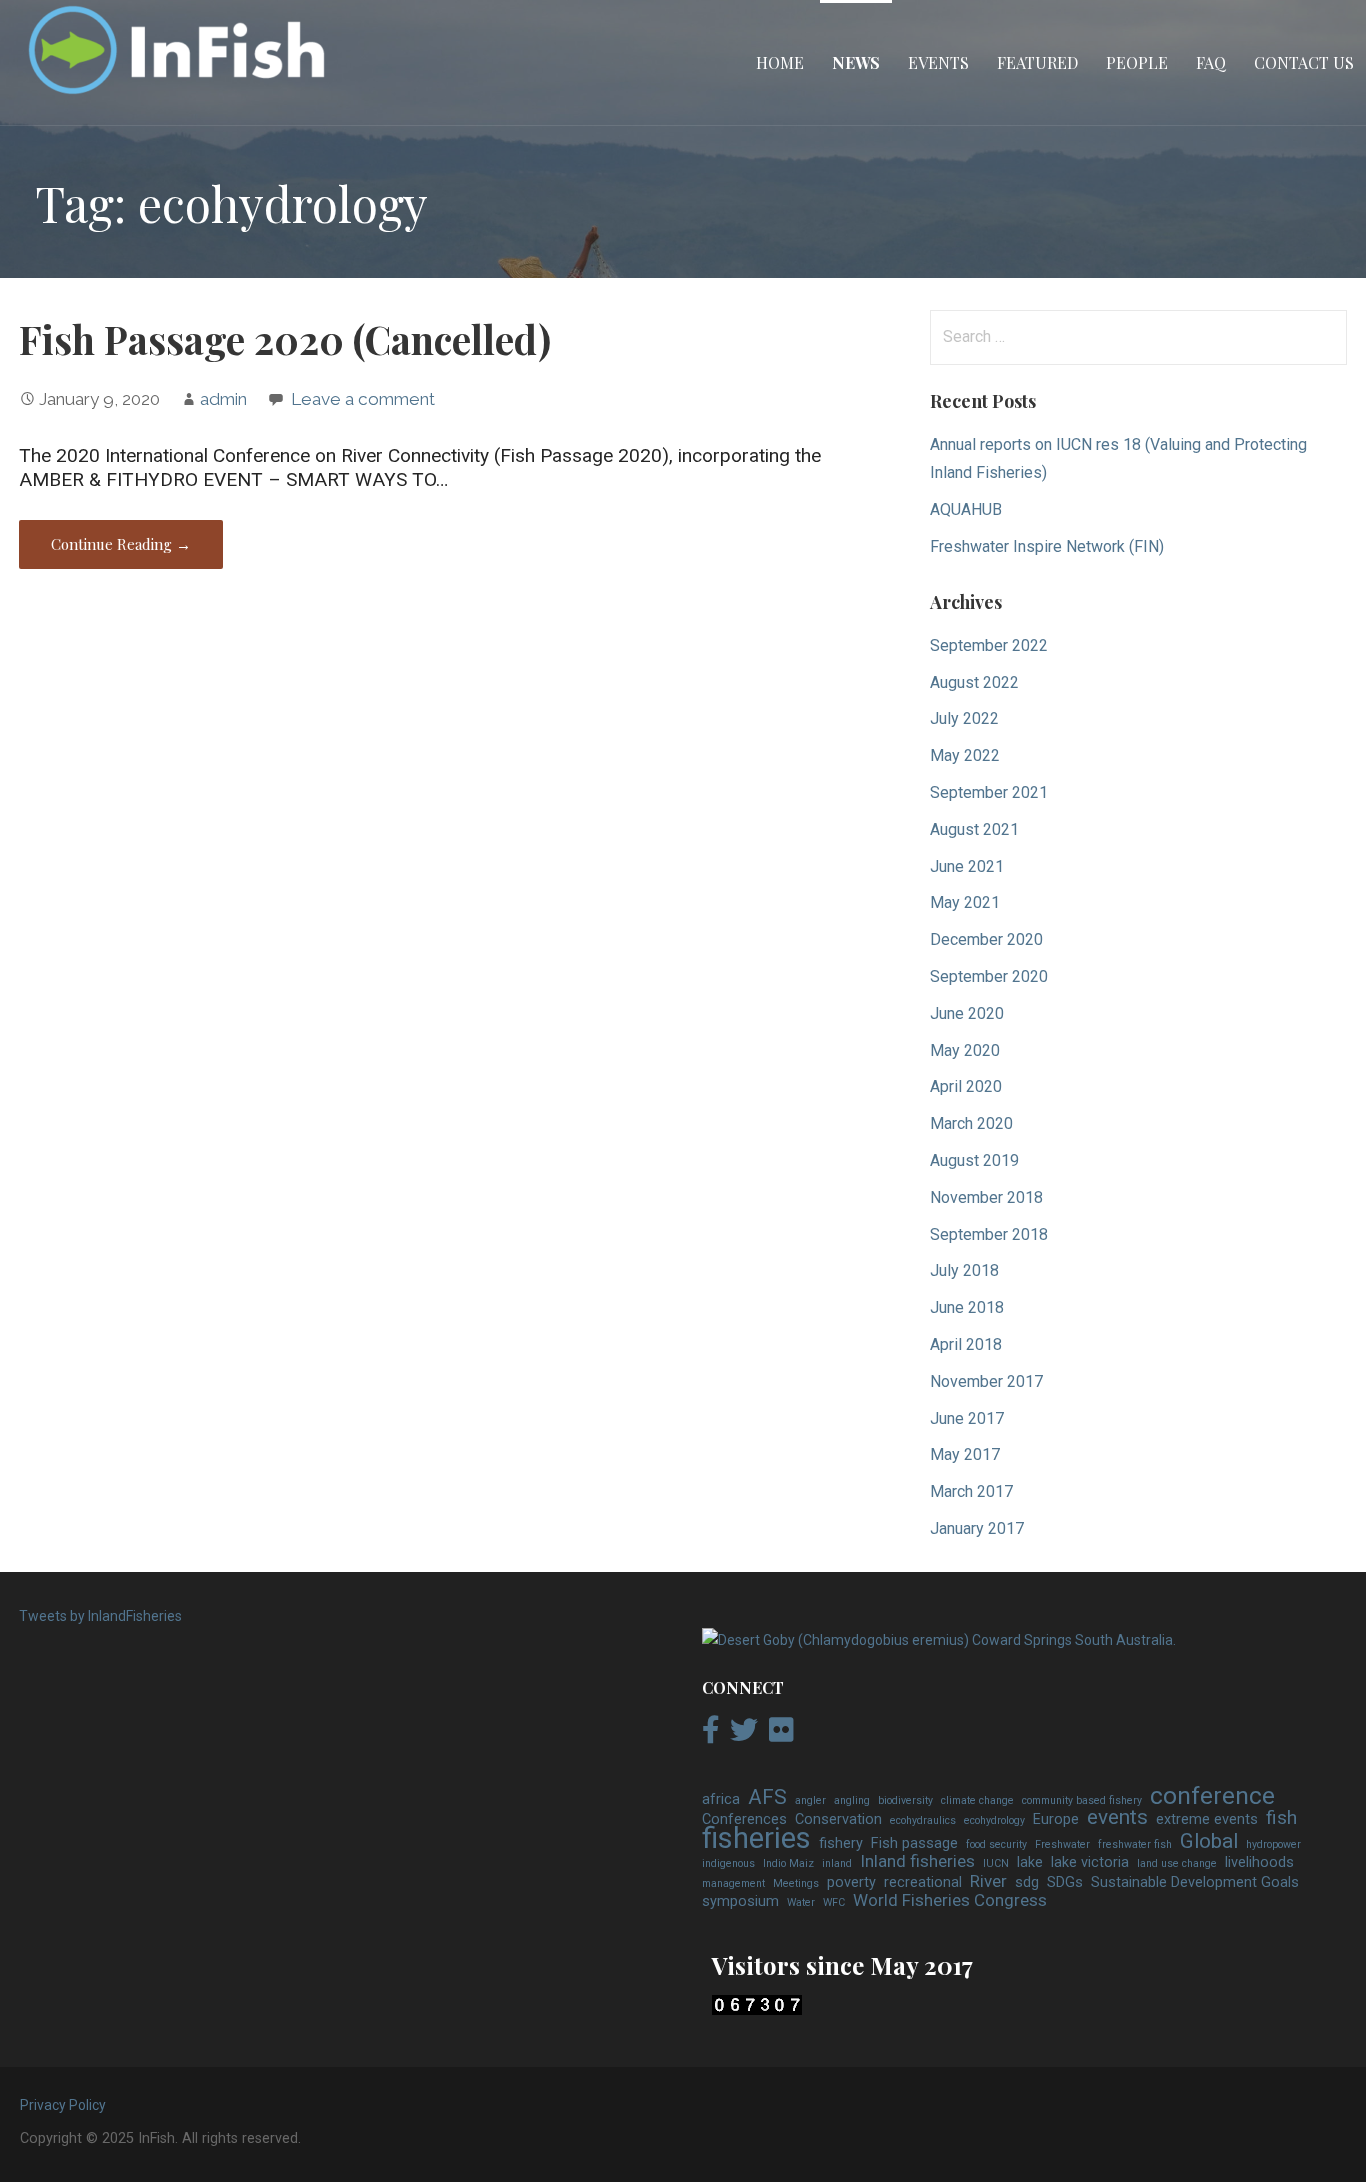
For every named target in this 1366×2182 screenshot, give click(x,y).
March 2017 (971, 1491)
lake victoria (1090, 1862)
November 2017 (986, 1381)
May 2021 (965, 902)
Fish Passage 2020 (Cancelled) (285, 339)
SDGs (1065, 1882)
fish (1281, 1818)
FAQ (1211, 62)
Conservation (838, 1819)
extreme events (1207, 1819)
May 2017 (965, 1454)
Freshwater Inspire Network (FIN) (1047, 546)
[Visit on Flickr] (781, 1735)
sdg (1027, 1882)
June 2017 (967, 1418)
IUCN (996, 1863)
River (988, 1882)
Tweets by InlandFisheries (100, 1616)
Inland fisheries (917, 1862)
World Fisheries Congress (950, 1901)
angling (852, 1800)
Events (938, 62)
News (856, 62)
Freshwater (1062, 1844)
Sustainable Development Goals (1195, 1882)
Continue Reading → (121, 544)
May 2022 (965, 755)
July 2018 (964, 1270)
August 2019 (974, 1160)
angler (810, 1800)
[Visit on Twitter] (744, 1735)
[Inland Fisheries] (939, 1640)
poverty (851, 1882)
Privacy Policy (63, 2105)
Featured (1037, 62)
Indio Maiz (788, 1863)
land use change (1177, 1863)
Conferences (744, 1819)
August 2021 (974, 829)
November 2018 (986, 1197)
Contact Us (1304, 62)
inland (837, 1863)
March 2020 (971, 1123)
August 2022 (974, 682)
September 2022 (989, 645)
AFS (767, 1798)
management (733, 1883)
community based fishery (1082, 1800)
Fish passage (914, 1843)
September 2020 (989, 976)
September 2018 (989, 1234)
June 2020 (967, 1013)
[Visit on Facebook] (711, 1735)
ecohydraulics (923, 1820)
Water (801, 1902)
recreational (923, 1882)
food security (996, 1844)
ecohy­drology (994, 1820)
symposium (740, 1901)
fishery (841, 1843)
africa (721, 1799)
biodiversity (905, 1800)
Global (1209, 1842)
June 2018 (967, 1307)
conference (1212, 1796)
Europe (1056, 1819)
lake (1030, 1862)
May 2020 (965, 1050)
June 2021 (967, 866)
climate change (977, 1800)
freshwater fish (1135, 1844)
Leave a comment (363, 399)
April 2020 (966, 1086)
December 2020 (986, 939)
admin (223, 399)
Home (780, 62)
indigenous (728, 1863)
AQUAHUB (966, 509)
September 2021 (989, 792)
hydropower (1273, 1844)
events (1117, 1818)
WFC (834, 1902)
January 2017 (977, 1528)
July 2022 (964, 718)
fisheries (756, 1839)
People (1137, 62)
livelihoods (1259, 1862)
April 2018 (966, 1344)
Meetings (796, 1883)
